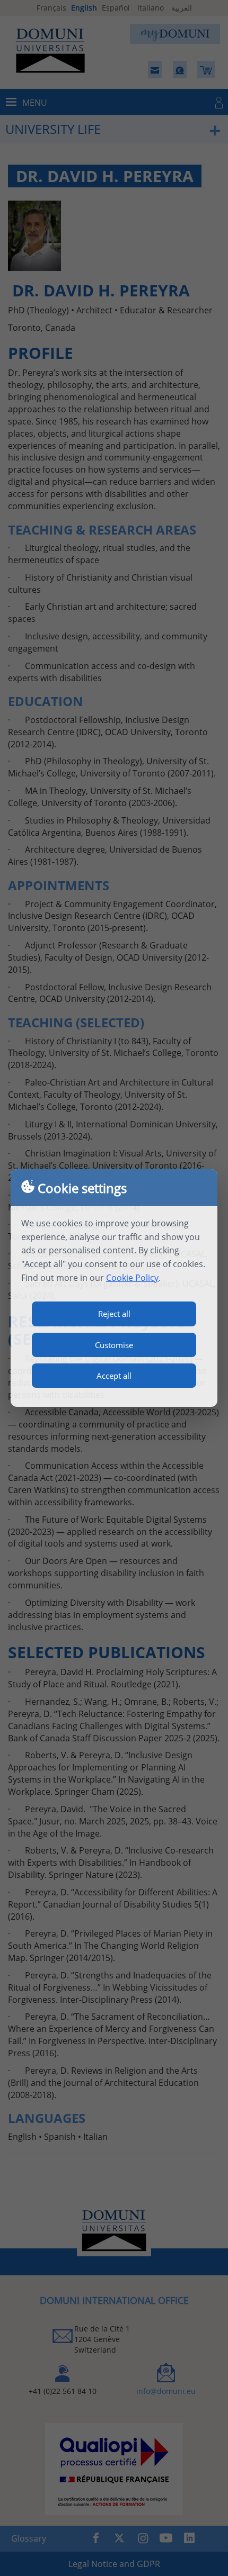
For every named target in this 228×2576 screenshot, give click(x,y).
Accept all (114, 1376)
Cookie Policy (132, 1278)
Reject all (114, 1314)
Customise (114, 1345)
